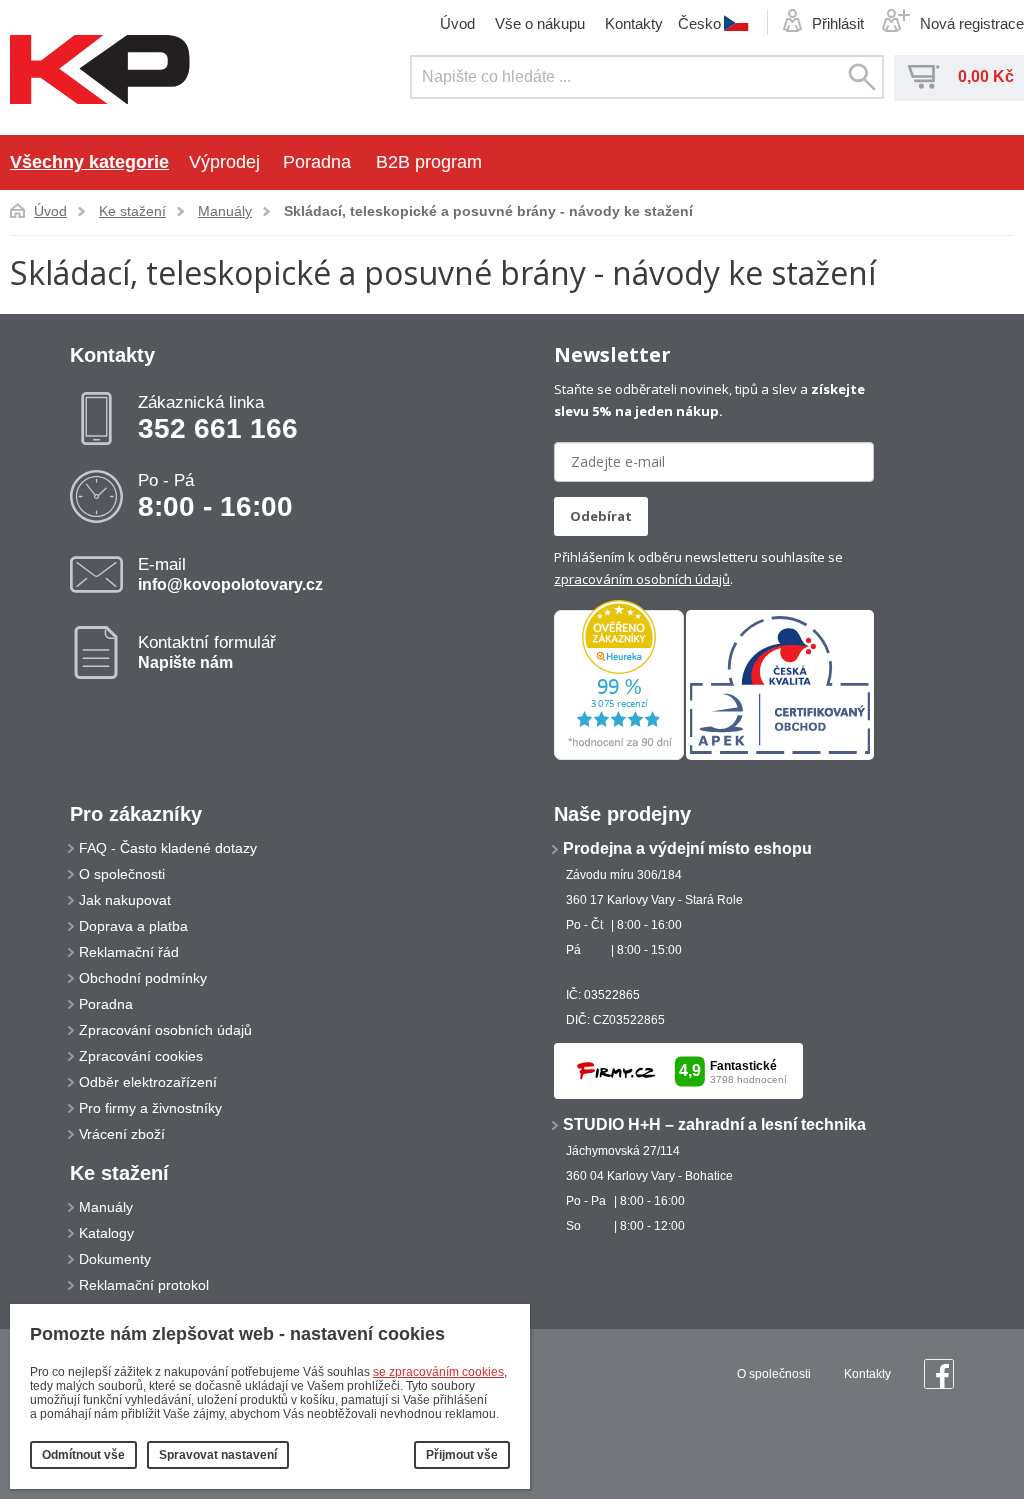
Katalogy (106, 1233)
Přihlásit (838, 23)
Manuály (225, 211)
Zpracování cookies (141, 1056)
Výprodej (224, 162)
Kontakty (634, 23)
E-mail (230, 574)
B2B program (429, 162)
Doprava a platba (133, 926)
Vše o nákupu (540, 23)
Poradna (317, 162)
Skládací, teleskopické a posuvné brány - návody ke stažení (488, 211)
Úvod (457, 23)
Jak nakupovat (125, 900)
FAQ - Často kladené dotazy (168, 848)
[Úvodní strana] (100, 71)
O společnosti (122, 874)
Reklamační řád (129, 952)
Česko (699, 23)
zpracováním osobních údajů (642, 579)
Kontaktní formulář (207, 652)
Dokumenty (115, 1259)
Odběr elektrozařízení (148, 1082)
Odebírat (601, 516)
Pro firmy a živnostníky (150, 1108)
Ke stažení (132, 211)
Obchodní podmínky (143, 978)
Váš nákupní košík (924, 77)
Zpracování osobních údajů (165, 1030)
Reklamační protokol (144, 1285)
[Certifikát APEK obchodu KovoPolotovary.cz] (780, 756)
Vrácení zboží (122, 1134)
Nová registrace (972, 23)
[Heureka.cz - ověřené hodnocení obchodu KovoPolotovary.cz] (619, 756)
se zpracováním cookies (438, 1372)
